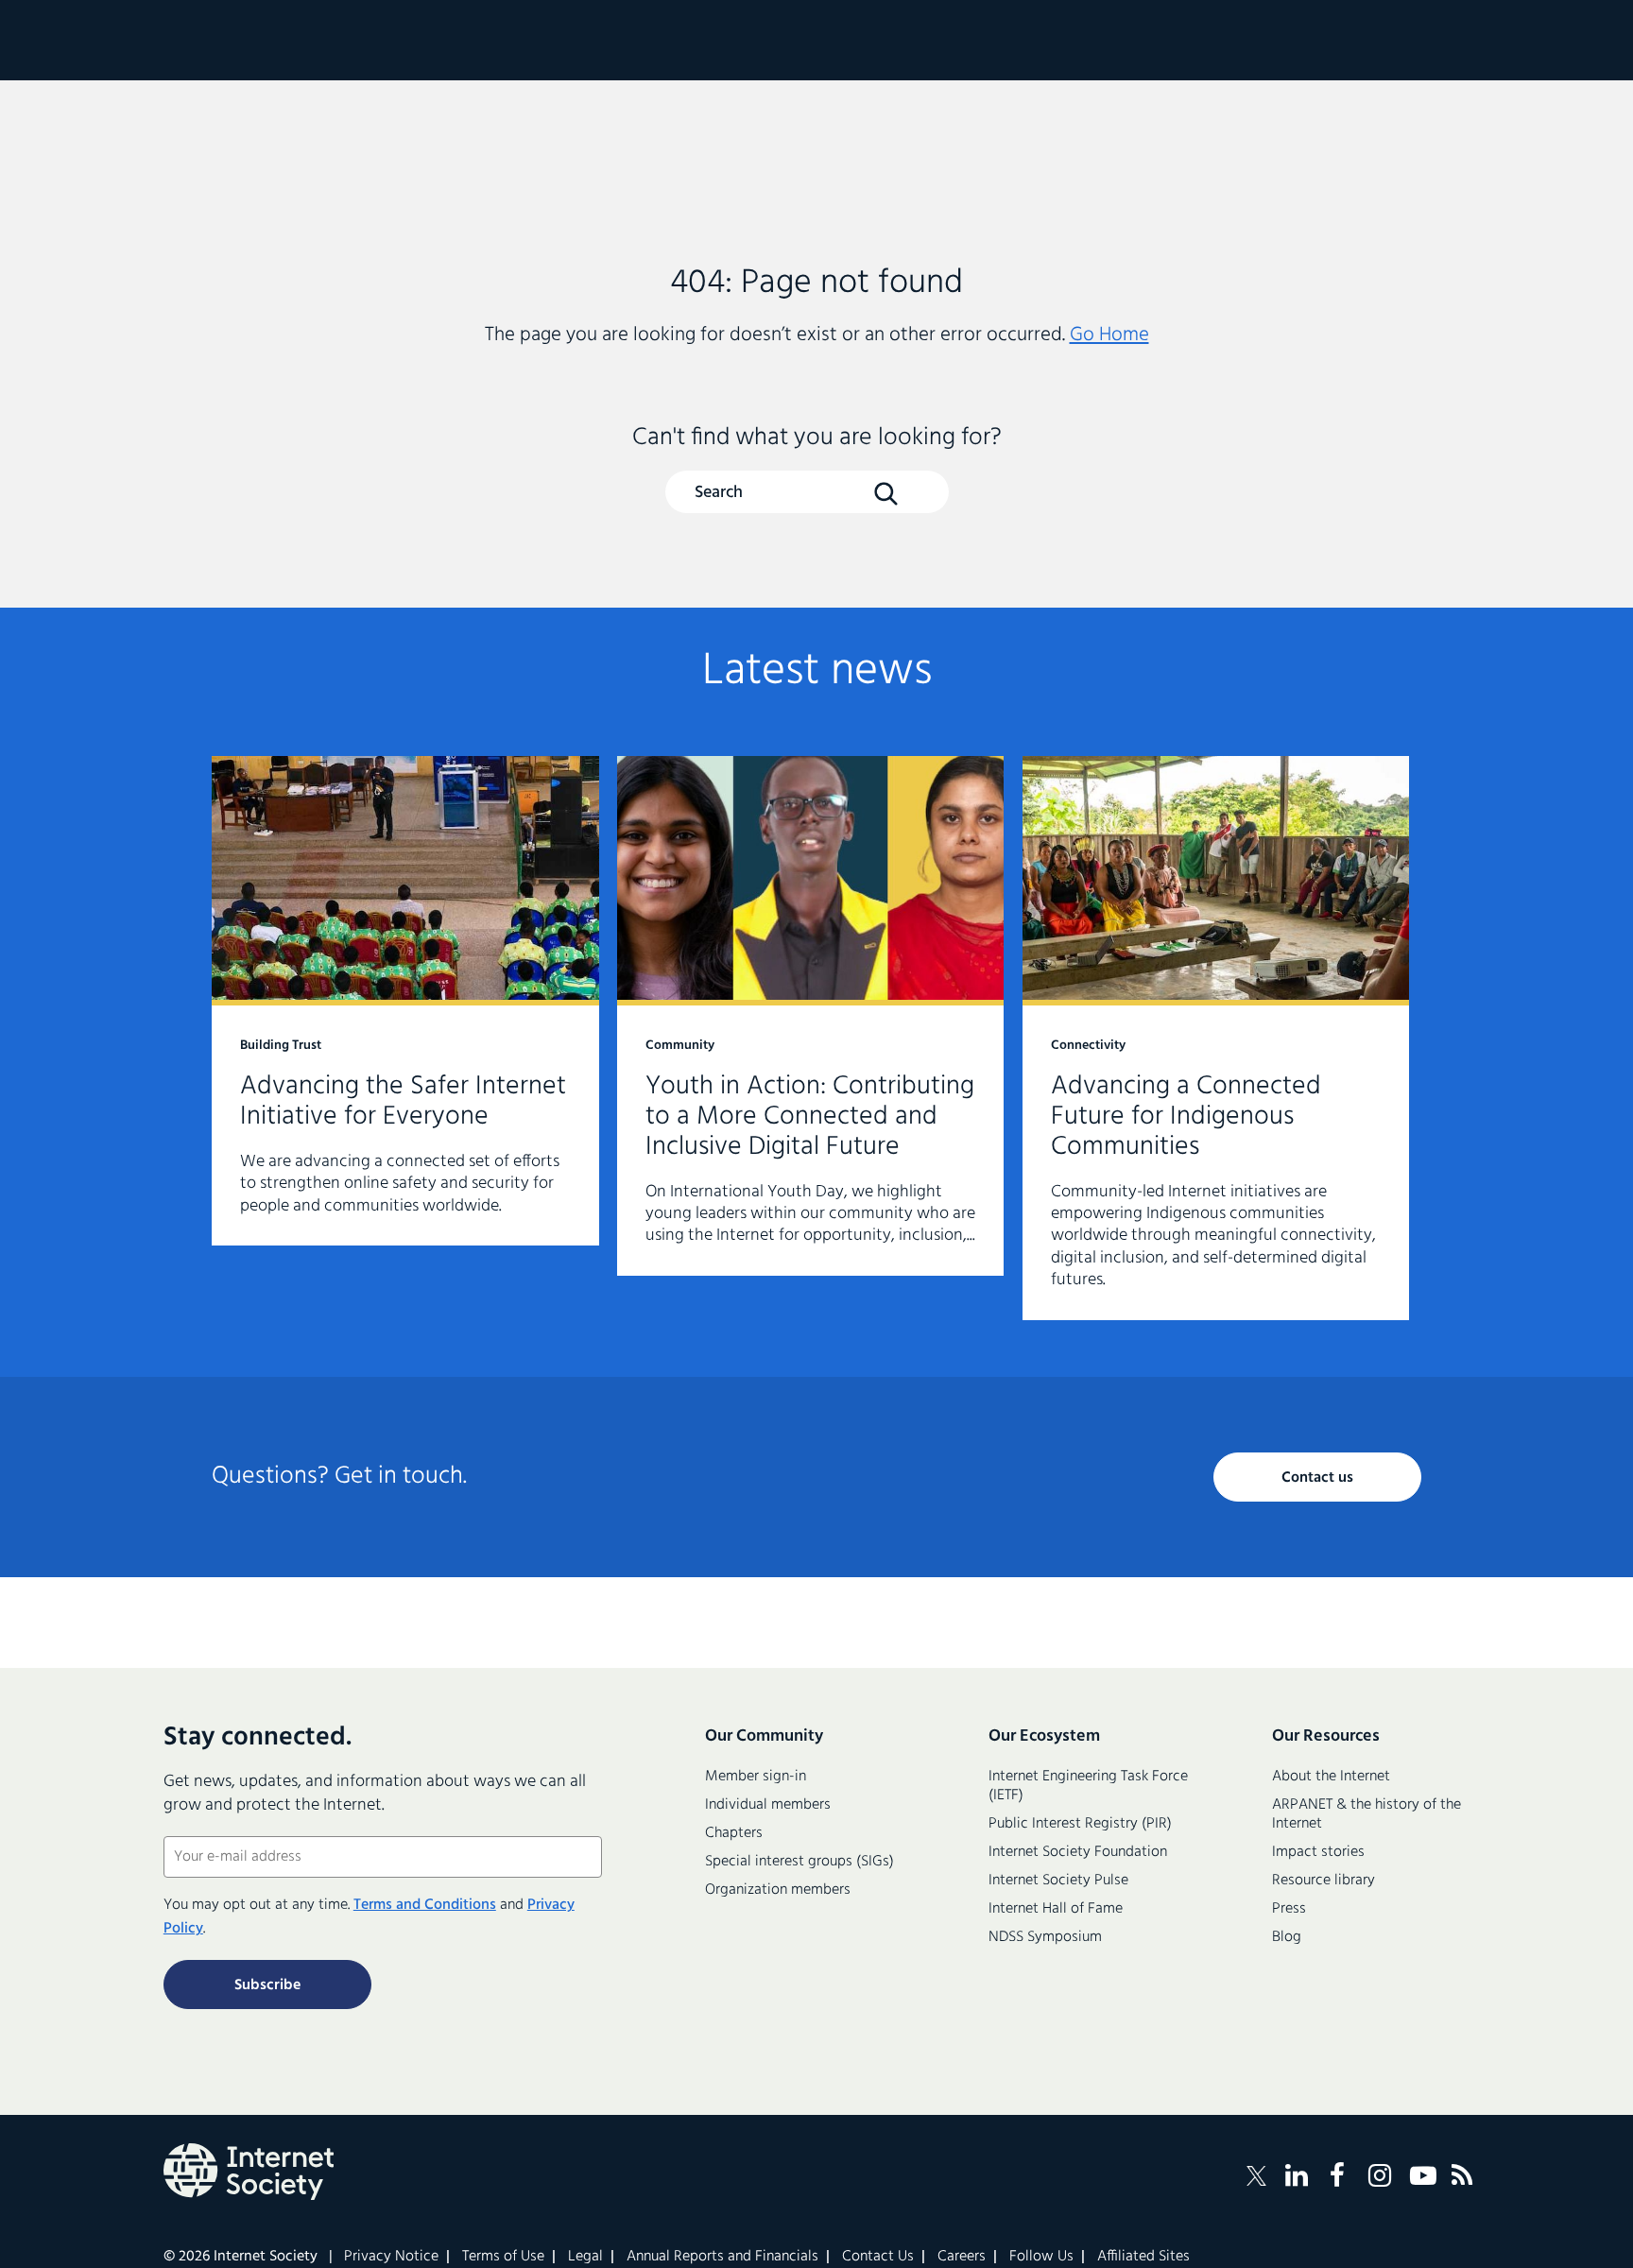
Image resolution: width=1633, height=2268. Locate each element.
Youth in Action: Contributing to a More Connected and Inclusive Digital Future (811, 1016)
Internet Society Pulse (1058, 1881)
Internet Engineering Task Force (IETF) (1088, 1786)
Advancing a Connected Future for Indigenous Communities (1216, 1038)
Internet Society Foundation (1078, 1852)
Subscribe (267, 1985)
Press (1289, 1909)
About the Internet (1331, 1777)
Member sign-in (756, 1777)
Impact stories (1318, 1852)
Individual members (768, 1805)
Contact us (1317, 1478)
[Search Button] (885, 493)
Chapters (734, 1833)
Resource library (1324, 1881)
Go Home (1109, 335)
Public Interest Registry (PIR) (1080, 1824)
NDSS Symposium (1045, 1937)
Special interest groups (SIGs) (799, 1862)
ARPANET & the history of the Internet (1367, 1814)
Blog (1287, 1937)
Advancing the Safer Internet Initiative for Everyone (405, 1001)
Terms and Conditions (425, 1905)
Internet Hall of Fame (1056, 1909)
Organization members (778, 1890)
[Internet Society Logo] (249, 2172)
